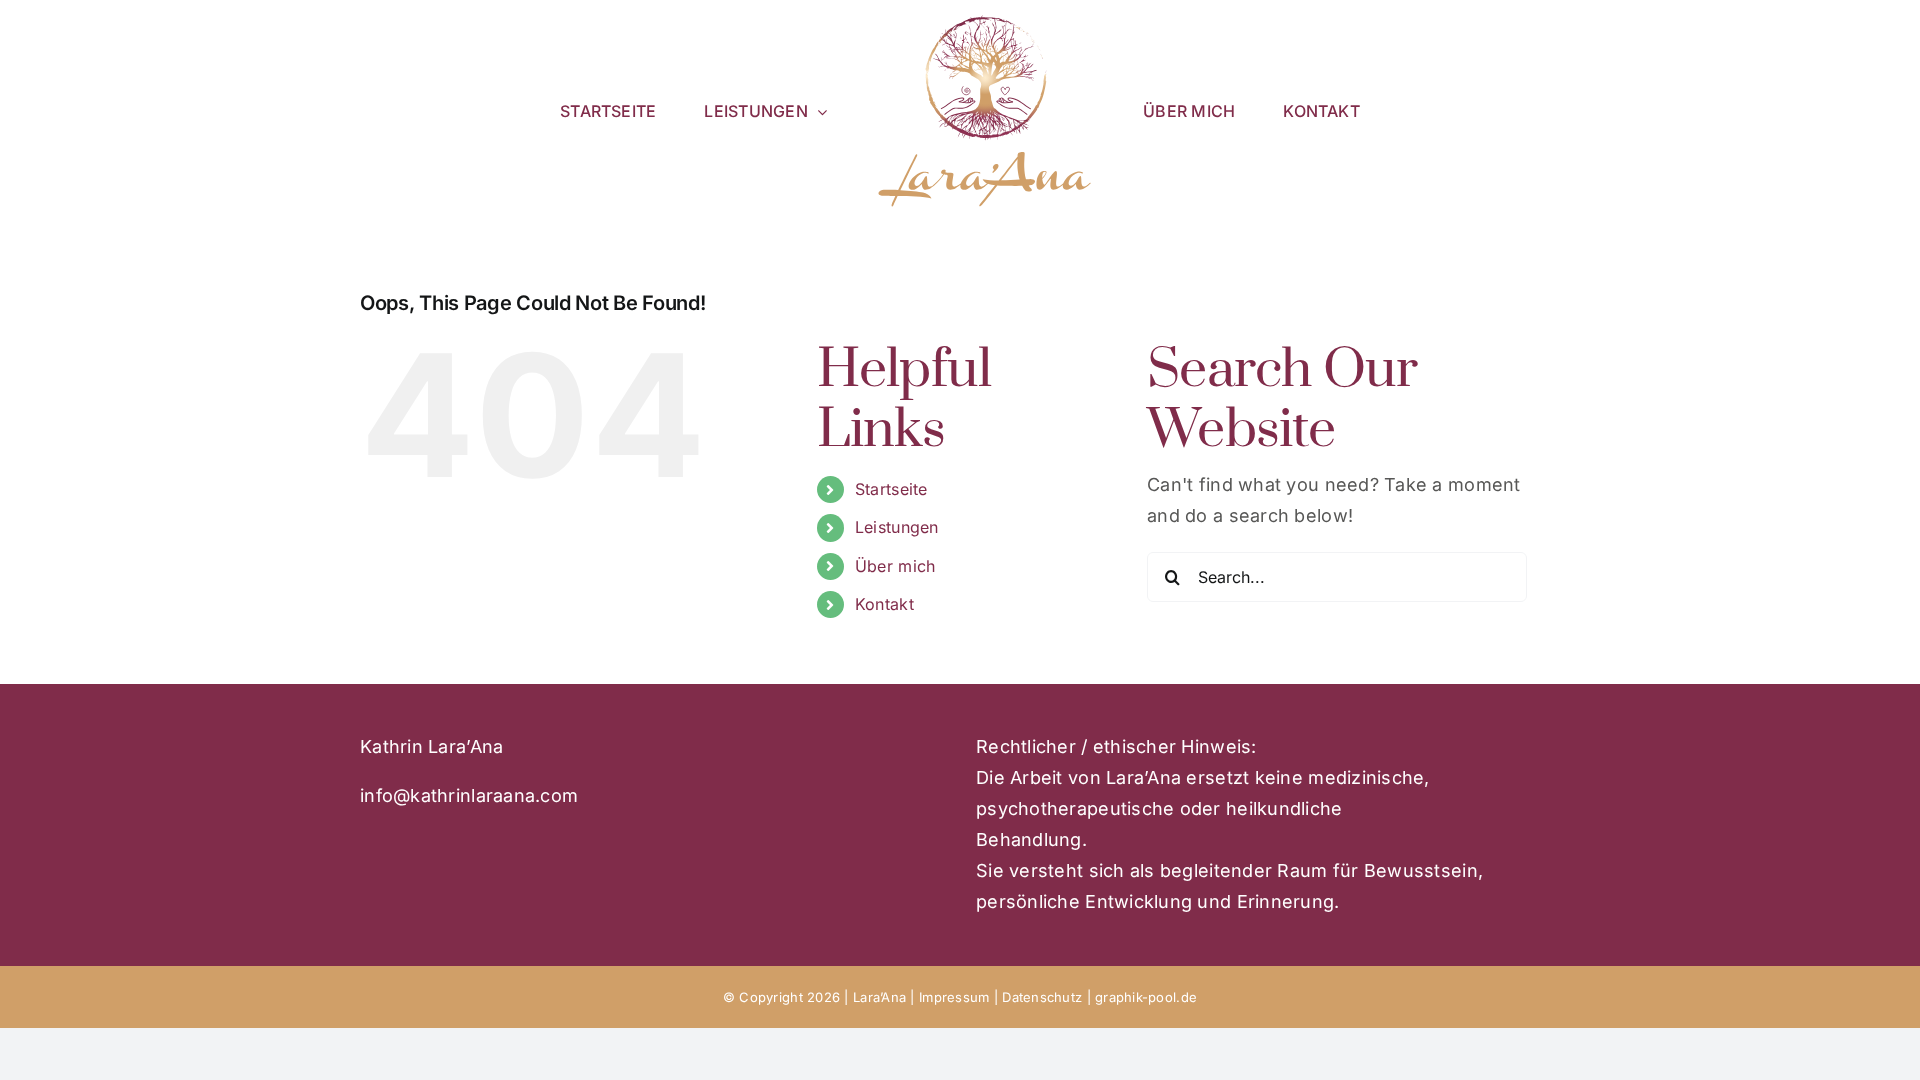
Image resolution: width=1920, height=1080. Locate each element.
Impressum (954, 997)
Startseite (891, 489)
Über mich (895, 566)
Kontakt (884, 604)
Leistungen (897, 527)
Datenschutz (1044, 997)
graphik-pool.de (1146, 997)
